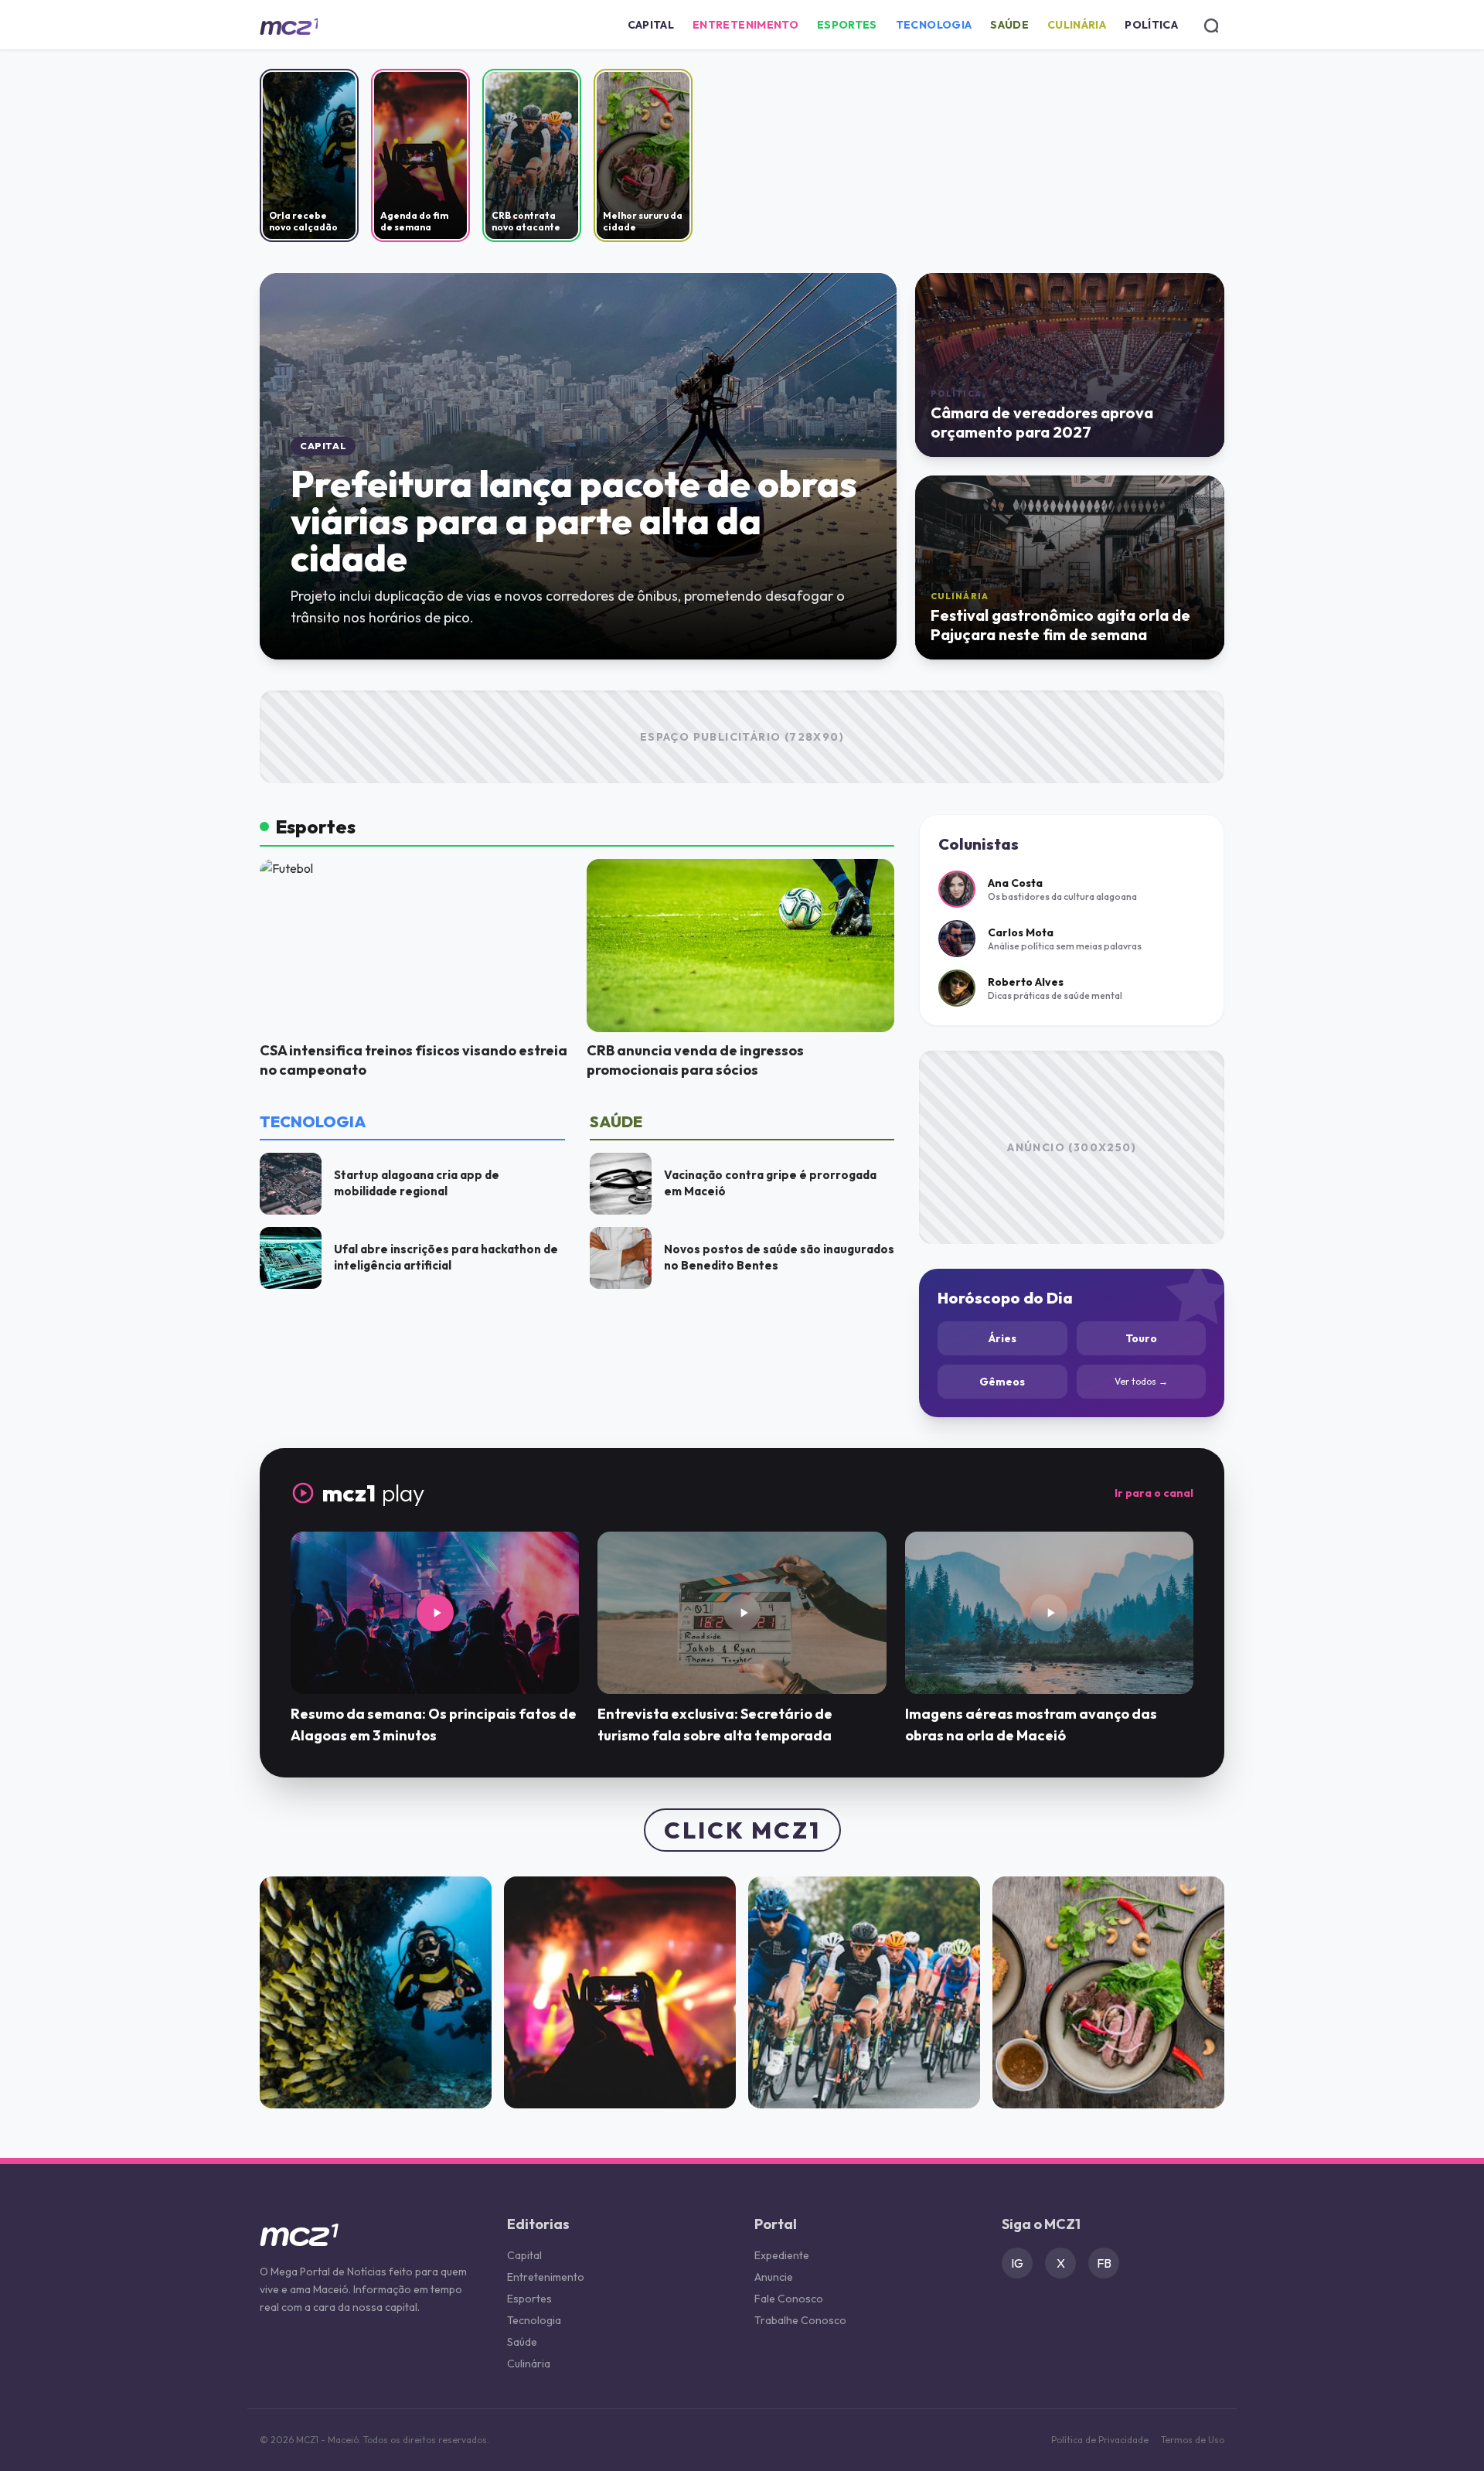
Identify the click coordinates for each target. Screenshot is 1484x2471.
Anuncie (774, 2277)
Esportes (847, 25)
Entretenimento (745, 25)
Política (1151, 25)
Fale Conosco (789, 2299)
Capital (651, 25)
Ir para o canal (1154, 1493)
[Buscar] (1210, 25)
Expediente (782, 2255)
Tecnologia (934, 25)
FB (1104, 2263)
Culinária (1077, 25)
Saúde (1009, 25)
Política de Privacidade (1100, 2440)
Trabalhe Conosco (800, 2320)
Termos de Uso (1193, 2440)
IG (1017, 2263)
